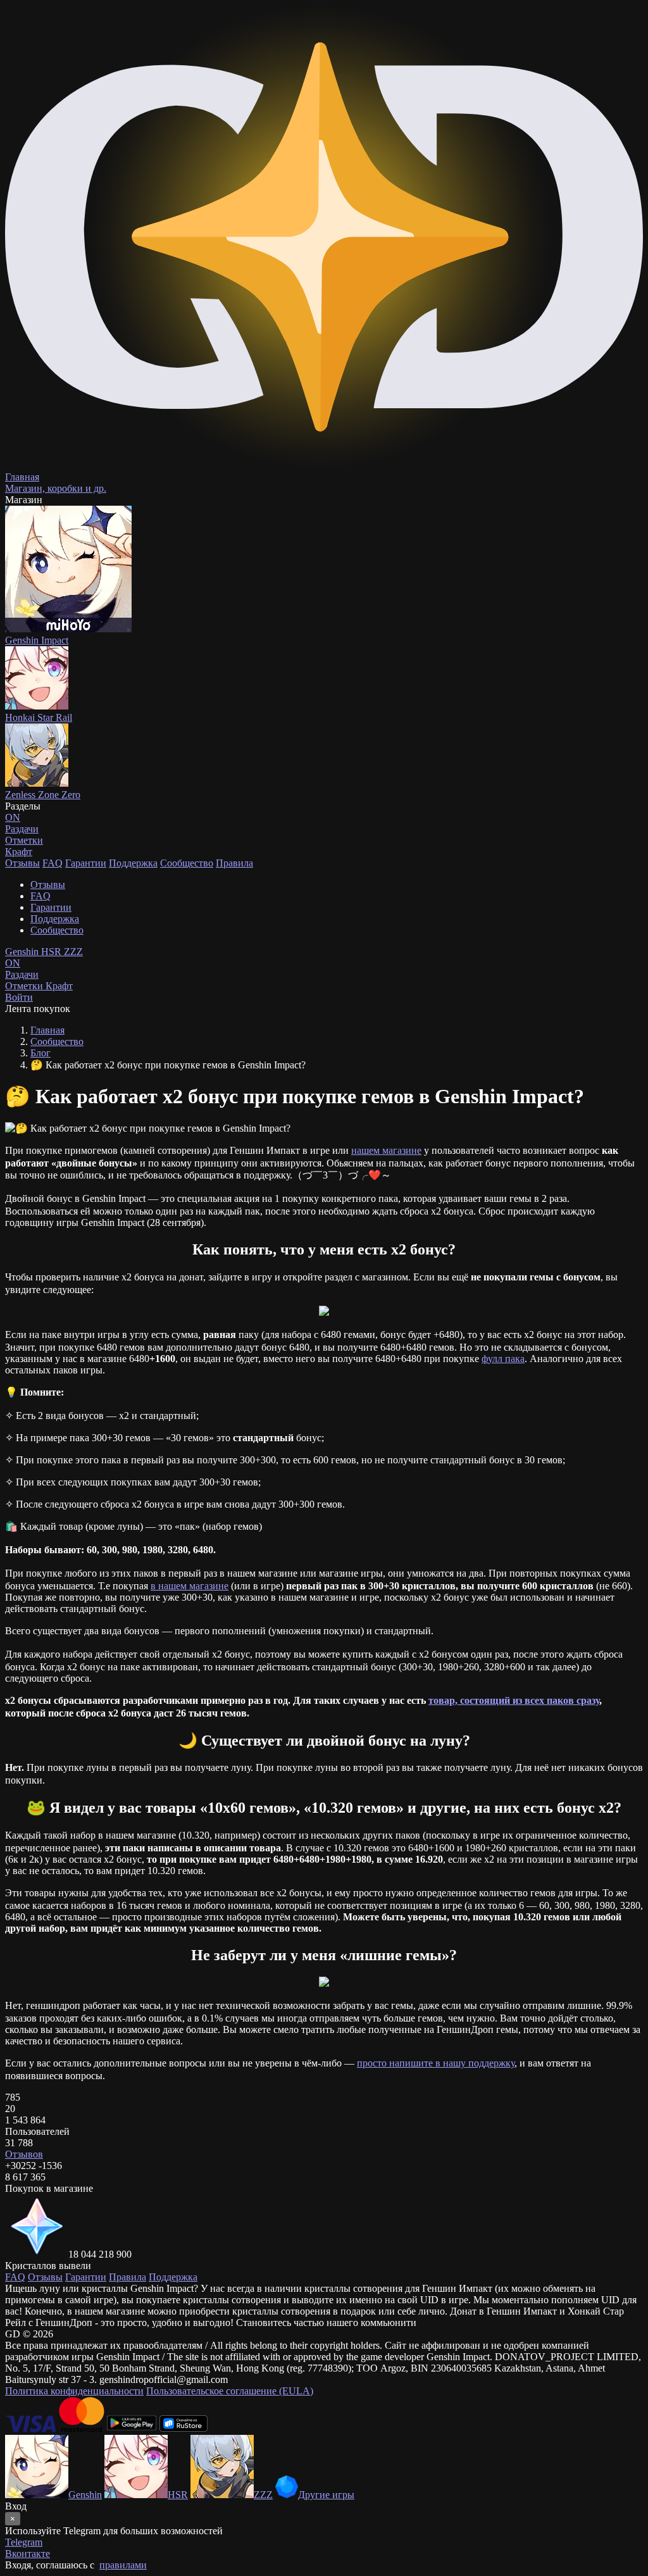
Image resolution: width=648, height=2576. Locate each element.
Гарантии (86, 863)
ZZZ (73, 952)
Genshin (23, 952)
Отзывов (24, 2154)
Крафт (19, 852)
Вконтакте (28, 2554)
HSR (53, 952)
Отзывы (22, 863)
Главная (47, 1030)
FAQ (53, 863)
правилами (123, 2565)
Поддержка (133, 863)
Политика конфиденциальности (74, 2391)
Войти (19, 997)
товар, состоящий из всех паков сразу (514, 1700)
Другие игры (326, 2495)
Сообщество (187, 863)
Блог (40, 1053)
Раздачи (22, 969)
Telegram (24, 2542)
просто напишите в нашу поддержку (436, 2063)
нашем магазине (386, 1150)
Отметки (25, 986)
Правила (234, 863)
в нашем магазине (190, 1586)
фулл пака (503, 1359)
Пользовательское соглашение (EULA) (230, 2391)
